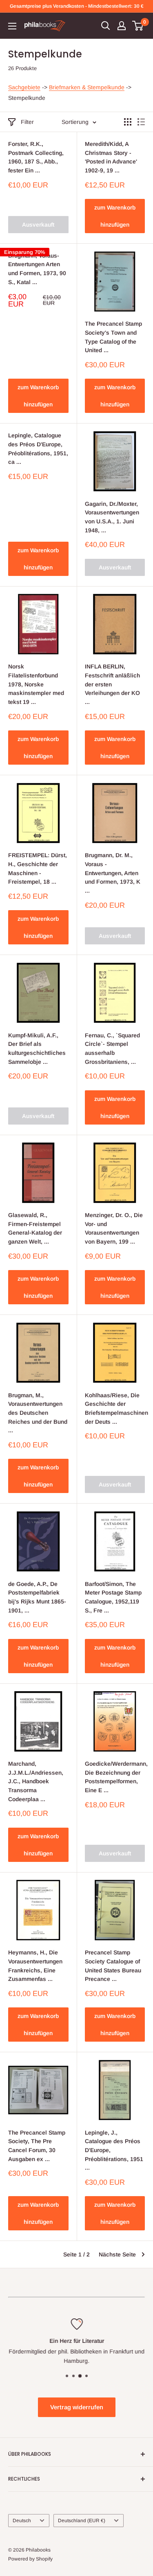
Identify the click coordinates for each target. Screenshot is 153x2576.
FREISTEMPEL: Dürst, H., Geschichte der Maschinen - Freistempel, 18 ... (38, 868)
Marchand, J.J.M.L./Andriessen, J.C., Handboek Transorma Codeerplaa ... (36, 1781)
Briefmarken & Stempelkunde (87, 87)
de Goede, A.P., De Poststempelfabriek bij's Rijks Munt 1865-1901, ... (37, 1597)
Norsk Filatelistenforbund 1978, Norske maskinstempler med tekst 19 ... (36, 684)
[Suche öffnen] (106, 26)
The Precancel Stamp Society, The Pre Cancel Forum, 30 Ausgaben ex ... (37, 2146)
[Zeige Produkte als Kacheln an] (128, 122)
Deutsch (22, 2521)
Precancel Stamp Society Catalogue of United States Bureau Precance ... (113, 1966)
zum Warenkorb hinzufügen (115, 216)
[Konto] (122, 26)
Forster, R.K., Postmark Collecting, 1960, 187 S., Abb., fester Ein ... (36, 157)
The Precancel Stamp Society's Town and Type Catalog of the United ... (113, 337)
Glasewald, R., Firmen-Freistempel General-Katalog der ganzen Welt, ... (35, 1228)
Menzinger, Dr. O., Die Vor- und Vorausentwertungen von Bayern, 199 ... (114, 1228)
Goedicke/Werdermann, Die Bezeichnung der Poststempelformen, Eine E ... (115, 1777)
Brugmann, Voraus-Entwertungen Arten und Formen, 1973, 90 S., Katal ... (37, 269)
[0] (138, 26)
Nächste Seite (117, 2254)
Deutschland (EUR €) (82, 2521)
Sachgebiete (24, 87)
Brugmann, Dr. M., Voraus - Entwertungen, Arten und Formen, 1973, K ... (113, 873)
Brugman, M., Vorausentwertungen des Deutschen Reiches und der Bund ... (38, 1413)
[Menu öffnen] (12, 26)
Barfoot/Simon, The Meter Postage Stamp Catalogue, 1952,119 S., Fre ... (113, 1597)
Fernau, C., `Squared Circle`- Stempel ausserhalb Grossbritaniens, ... (112, 1049)
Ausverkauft (38, 225)
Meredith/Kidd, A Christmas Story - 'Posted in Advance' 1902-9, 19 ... (111, 157)
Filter (27, 122)
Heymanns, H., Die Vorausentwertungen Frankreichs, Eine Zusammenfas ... (35, 1966)
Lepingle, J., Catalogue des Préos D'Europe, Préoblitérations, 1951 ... (114, 2150)
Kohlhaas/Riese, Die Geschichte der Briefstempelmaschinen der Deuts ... (115, 1408)
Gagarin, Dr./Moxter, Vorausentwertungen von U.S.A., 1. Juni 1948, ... (112, 517)
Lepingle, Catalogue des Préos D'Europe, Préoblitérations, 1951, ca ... (38, 449)
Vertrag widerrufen (77, 2407)
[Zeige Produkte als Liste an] (141, 122)
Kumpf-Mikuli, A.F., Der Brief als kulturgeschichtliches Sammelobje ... (37, 1049)
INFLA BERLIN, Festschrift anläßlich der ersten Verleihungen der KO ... (112, 684)
